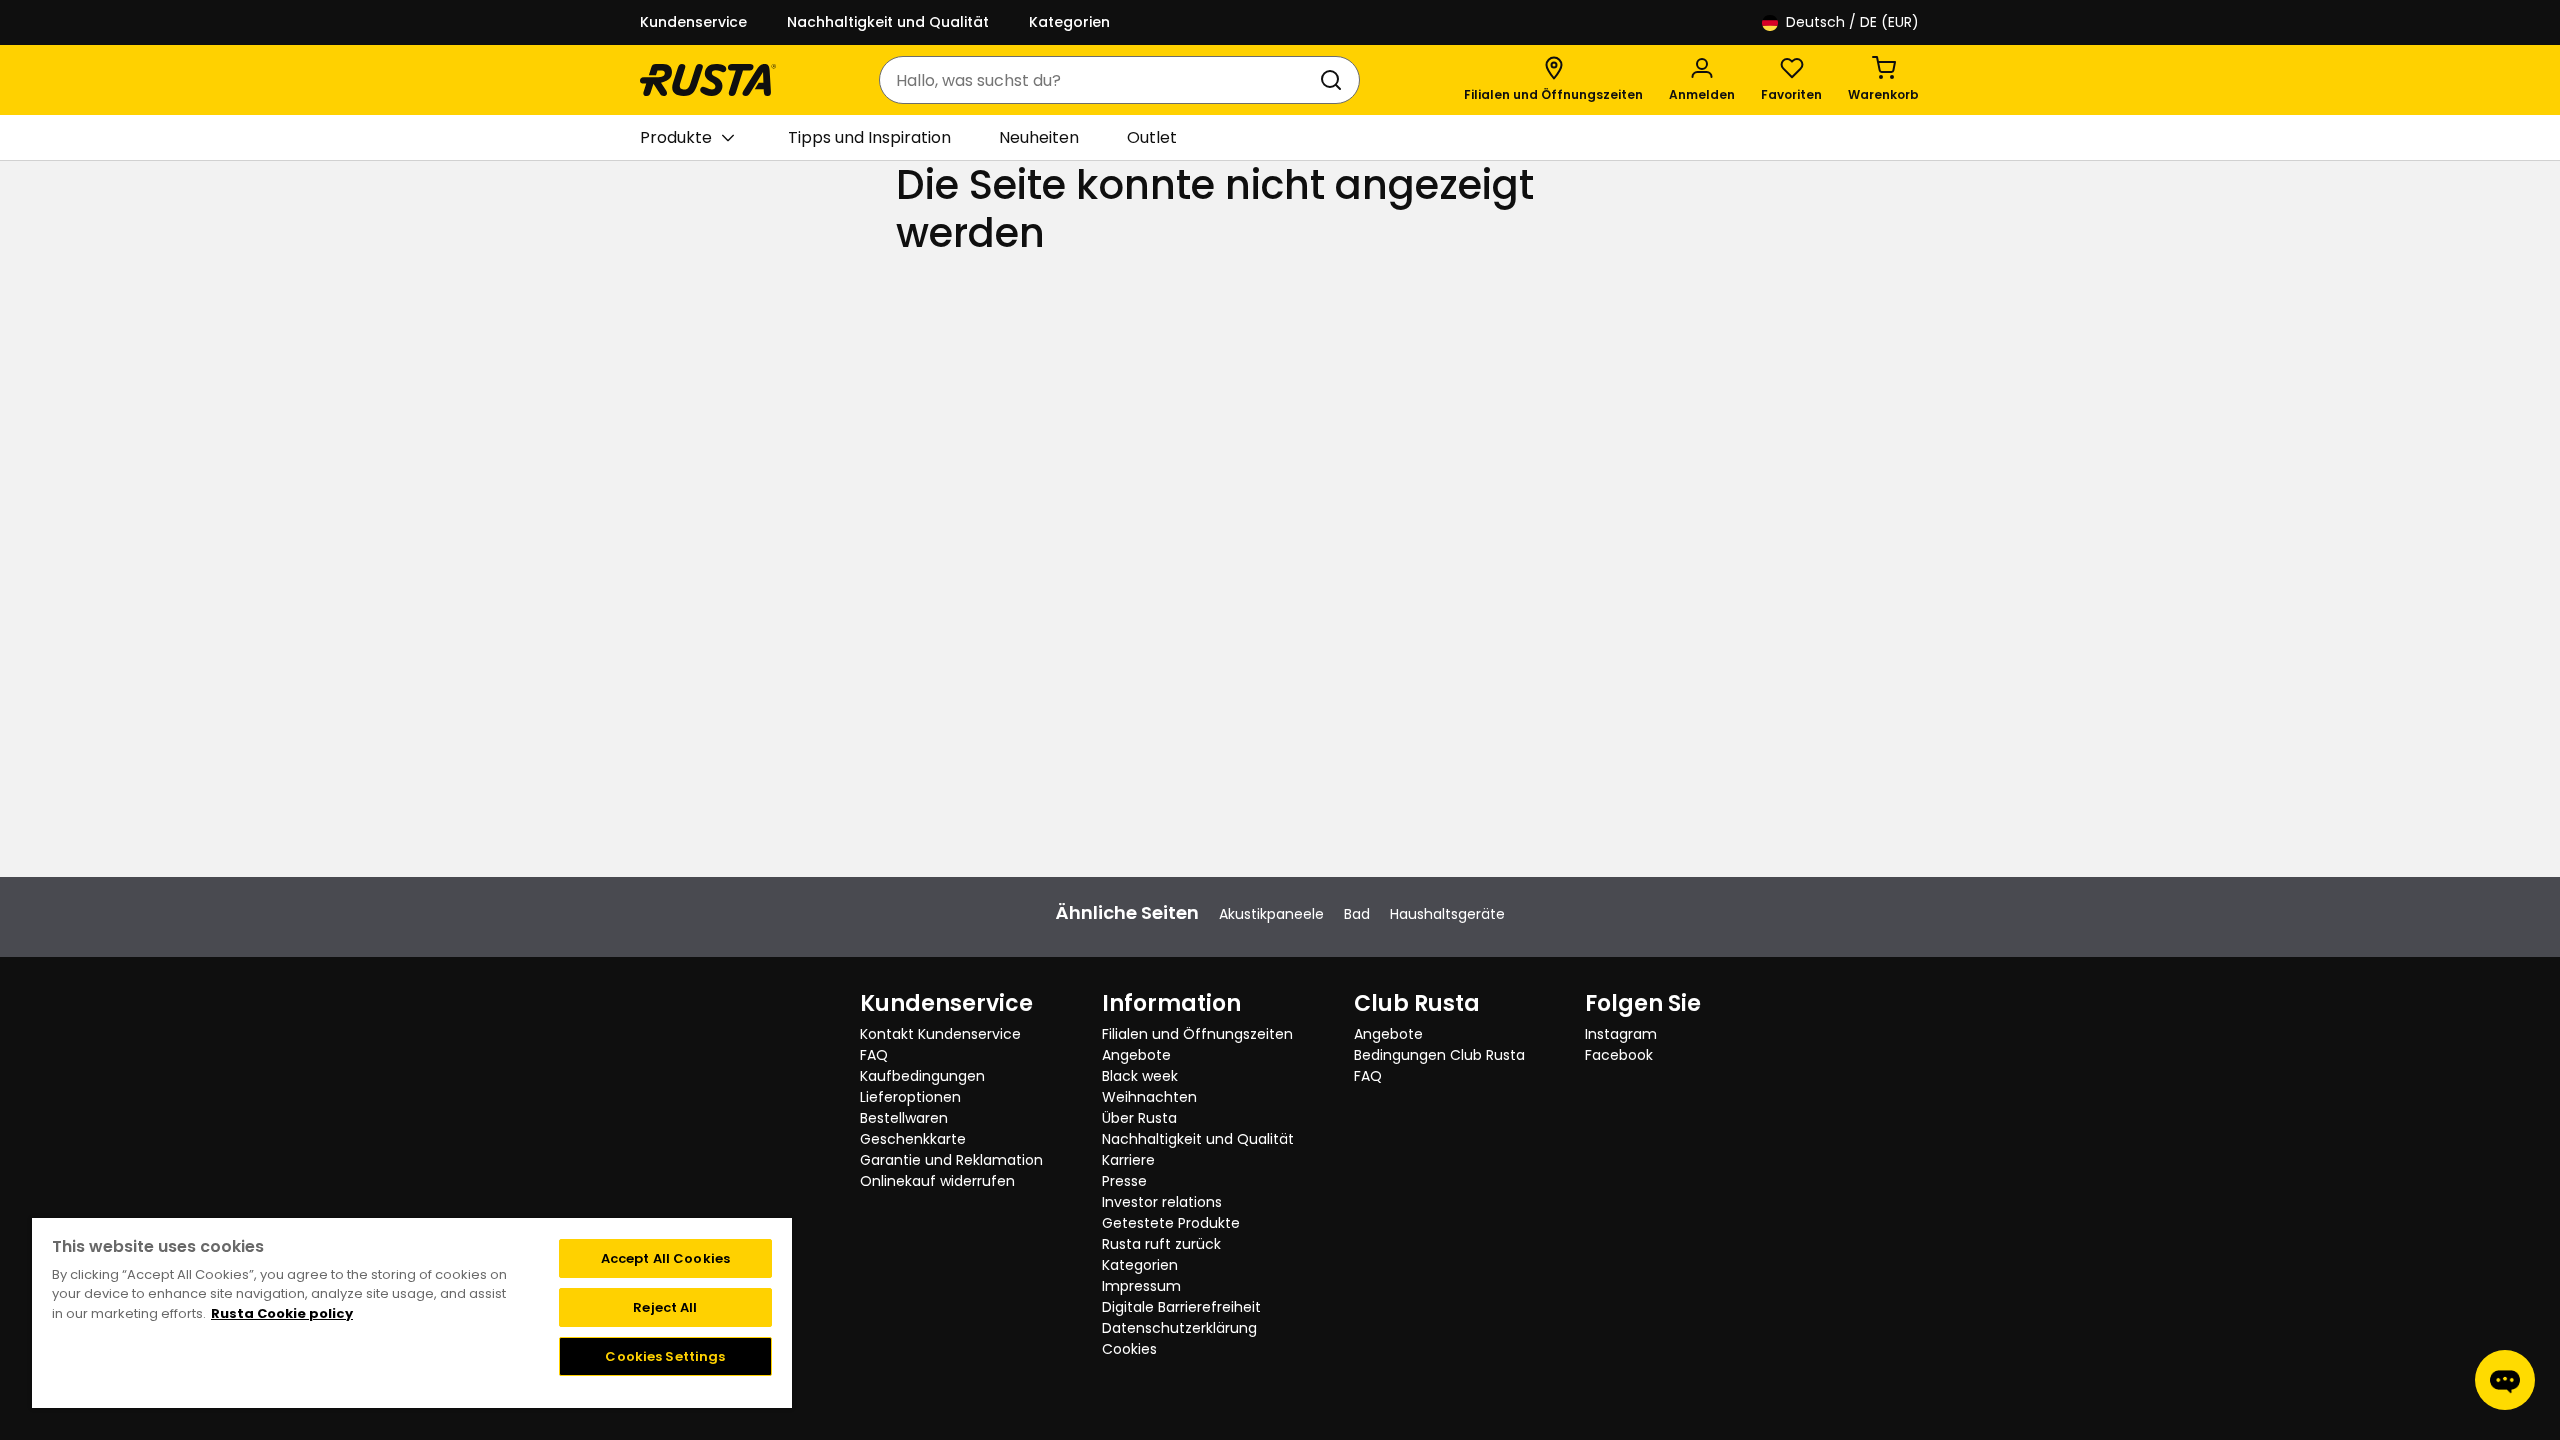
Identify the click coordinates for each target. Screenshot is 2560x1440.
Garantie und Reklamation (951, 1160)
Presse (1124, 1181)
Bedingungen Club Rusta (1439, 1055)
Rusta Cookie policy (282, 1313)
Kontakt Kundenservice (940, 1034)
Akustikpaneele (1271, 914)
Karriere (1128, 1160)
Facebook (1619, 1055)
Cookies (1129, 1349)
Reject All (665, 1307)
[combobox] (1099, 80)
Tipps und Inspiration (869, 137)
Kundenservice (693, 22)
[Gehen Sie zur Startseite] (708, 80)
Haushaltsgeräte (1447, 914)
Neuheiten (1039, 137)
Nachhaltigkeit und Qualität (888, 22)
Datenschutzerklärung (1179, 1328)
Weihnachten (1149, 1097)
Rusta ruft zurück (1161, 1244)
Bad (1357, 914)
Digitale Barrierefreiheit (1181, 1307)
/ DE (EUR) (1852, 22)
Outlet (1152, 137)
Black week (1140, 1076)
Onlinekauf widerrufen (937, 1181)
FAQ (874, 1055)
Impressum (1141, 1286)
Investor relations (1162, 1202)
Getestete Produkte (1171, 1223)
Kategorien (1069, 22)
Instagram (1621, 1034)
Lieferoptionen (910, 1097)
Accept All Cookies (665, 1258)
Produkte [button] (676, 137)
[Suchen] (1335, 80)
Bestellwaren (904, 1118)
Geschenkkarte (913, 1139)
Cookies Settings (665, 1356)
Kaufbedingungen (922, 1076)
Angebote (1136, 1055)
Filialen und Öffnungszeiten (1197, 1034)
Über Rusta (1139, 1118)
